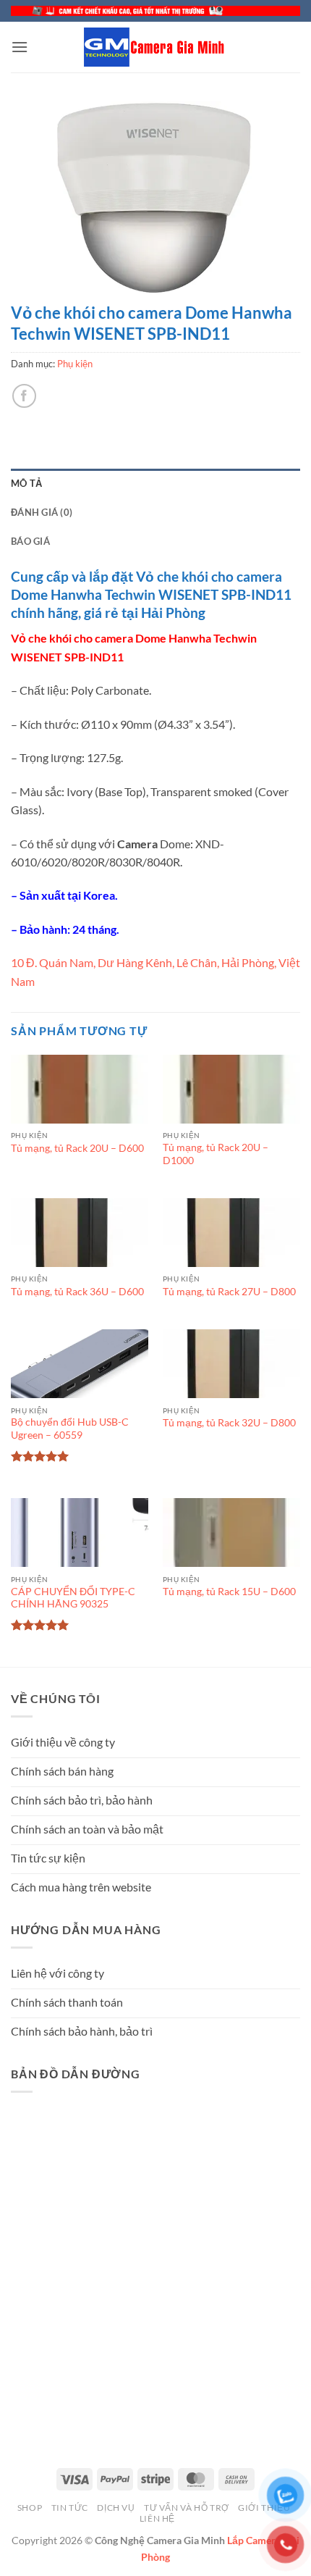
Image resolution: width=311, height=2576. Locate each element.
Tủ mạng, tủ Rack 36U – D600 (77, 1292)
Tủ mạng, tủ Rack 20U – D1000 (216, 1154)
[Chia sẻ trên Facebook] (24, 396)
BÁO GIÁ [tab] (30, 541)
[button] (20, 47)
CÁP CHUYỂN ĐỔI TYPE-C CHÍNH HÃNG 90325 (73, 1598)
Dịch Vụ (116, 2508)
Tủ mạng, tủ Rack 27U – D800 (229, 1292)
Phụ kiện (75, 364)
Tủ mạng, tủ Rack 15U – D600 (229, 1592)
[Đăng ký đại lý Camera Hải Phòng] (155, 11)
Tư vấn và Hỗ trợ (187, 2508)
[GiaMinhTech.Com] (155, 47)
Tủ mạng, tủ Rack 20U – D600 (77, 1148)
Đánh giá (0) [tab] (42, 512)
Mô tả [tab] (26, 483)
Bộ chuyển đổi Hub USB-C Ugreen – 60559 (70, 1429)
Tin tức (70, 2508)
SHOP (30, 2508)
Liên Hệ (157, 2518)
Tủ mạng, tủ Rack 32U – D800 (229, 1423)
